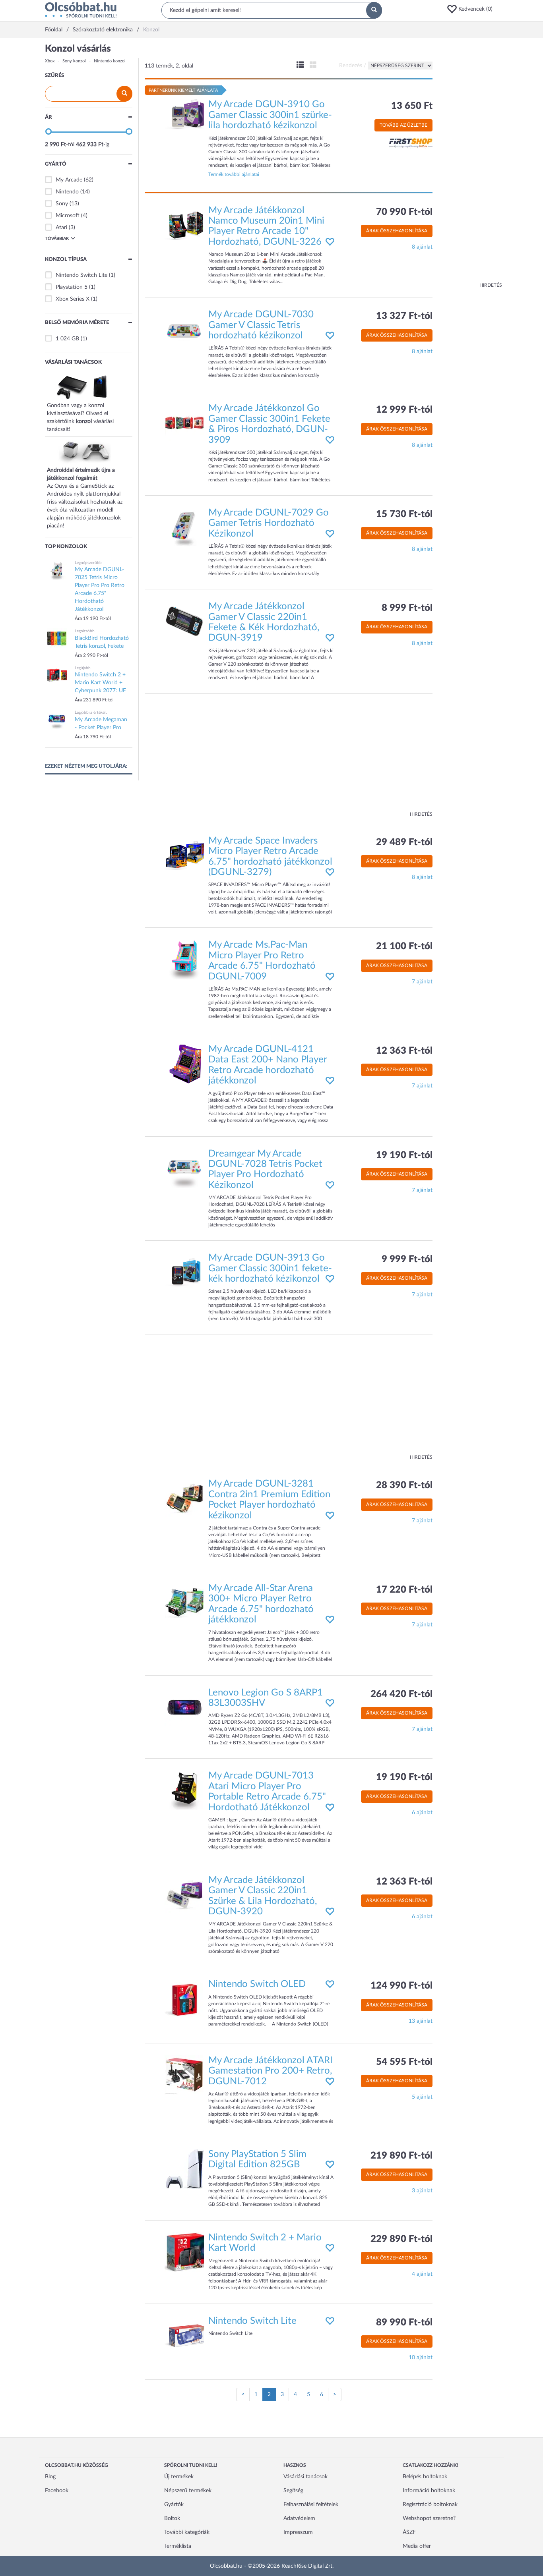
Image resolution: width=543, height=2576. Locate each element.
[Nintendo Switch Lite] (184, 2335)
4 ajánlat (422, 2274)
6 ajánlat (422, 1813)
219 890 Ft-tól (401, 2156)
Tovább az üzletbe (403, 125)
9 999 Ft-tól (407, 1259)
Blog (50, 2477)
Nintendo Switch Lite (81, 275)
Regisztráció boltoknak (430, 2505)
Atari (61, 228)
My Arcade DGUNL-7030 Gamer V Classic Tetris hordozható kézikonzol (261, 325)
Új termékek (179, 2477)
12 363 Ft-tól (404, 1051)
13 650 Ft (412, 106)
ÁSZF (409, 2532)
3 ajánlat (422, 2191)
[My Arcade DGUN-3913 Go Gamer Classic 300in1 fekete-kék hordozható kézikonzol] (184, 1273)
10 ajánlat (421, 2358)
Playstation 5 (72, 287)
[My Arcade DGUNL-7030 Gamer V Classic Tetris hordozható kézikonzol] (184, 329)
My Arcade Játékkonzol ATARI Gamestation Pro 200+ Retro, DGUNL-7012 (271, 2071)
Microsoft (68, 216)
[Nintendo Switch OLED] (184, 1999)
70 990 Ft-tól (404, 212)
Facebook (57, 2491)
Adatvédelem (299, 2518)
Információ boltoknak (429, 2491)
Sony (62, 204)
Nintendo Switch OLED (257, 1984)
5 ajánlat (422, 2097)
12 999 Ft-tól (404, 410)
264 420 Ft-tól (401, 1694)
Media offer (417, 2546)
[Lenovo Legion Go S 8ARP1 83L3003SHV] (184, 1707)
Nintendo (67, 192)
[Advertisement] (470, 163)
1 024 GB (67, 339)
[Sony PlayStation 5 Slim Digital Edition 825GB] (184, 2169)
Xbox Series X (73, 299)
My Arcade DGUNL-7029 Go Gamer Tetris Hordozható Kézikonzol (269, 523)
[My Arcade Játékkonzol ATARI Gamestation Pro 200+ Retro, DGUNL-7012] (184, 2075)
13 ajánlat (421, 2021)
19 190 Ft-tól (404, 1155)
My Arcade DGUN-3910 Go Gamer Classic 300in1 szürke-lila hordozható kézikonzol (270, 115)
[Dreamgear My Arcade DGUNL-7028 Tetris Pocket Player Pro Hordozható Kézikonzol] (184, 1168)
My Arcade (69, 180)
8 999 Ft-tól (407, 608)
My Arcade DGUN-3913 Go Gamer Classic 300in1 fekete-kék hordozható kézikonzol (270, 1268)
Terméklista (178, 2546)
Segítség (293, 2491)
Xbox (50, 61)
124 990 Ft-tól (401, 1986)
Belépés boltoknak (425, 2477)
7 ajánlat (422, 982)
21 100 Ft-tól (404, 946)
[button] (472, 9)
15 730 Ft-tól (404, 514)
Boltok (172, 2518)
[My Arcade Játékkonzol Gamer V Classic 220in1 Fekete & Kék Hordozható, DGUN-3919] (184, 621)
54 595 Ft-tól (404, 2062)
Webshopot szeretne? (429, 2518)
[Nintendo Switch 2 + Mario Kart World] (184, 2252)
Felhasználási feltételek (311, 2505)
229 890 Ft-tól (401, 2239)
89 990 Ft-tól (404, 2323)
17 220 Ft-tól (404, 1590)
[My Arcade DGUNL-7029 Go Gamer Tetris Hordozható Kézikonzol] (184, 527)
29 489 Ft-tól (404, 842)
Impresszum (298, 2532)
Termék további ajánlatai (234, 174)
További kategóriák (187, 2532)
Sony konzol (74, 61)
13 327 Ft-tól (404, 316)
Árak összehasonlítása (397, 231)
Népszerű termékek (188, 2491)
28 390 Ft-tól (404, 1485)
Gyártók (174, 2505)
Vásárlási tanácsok (305, 2477)
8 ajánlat (422, 247)
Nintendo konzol (110, 61)
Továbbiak (57, 238)
